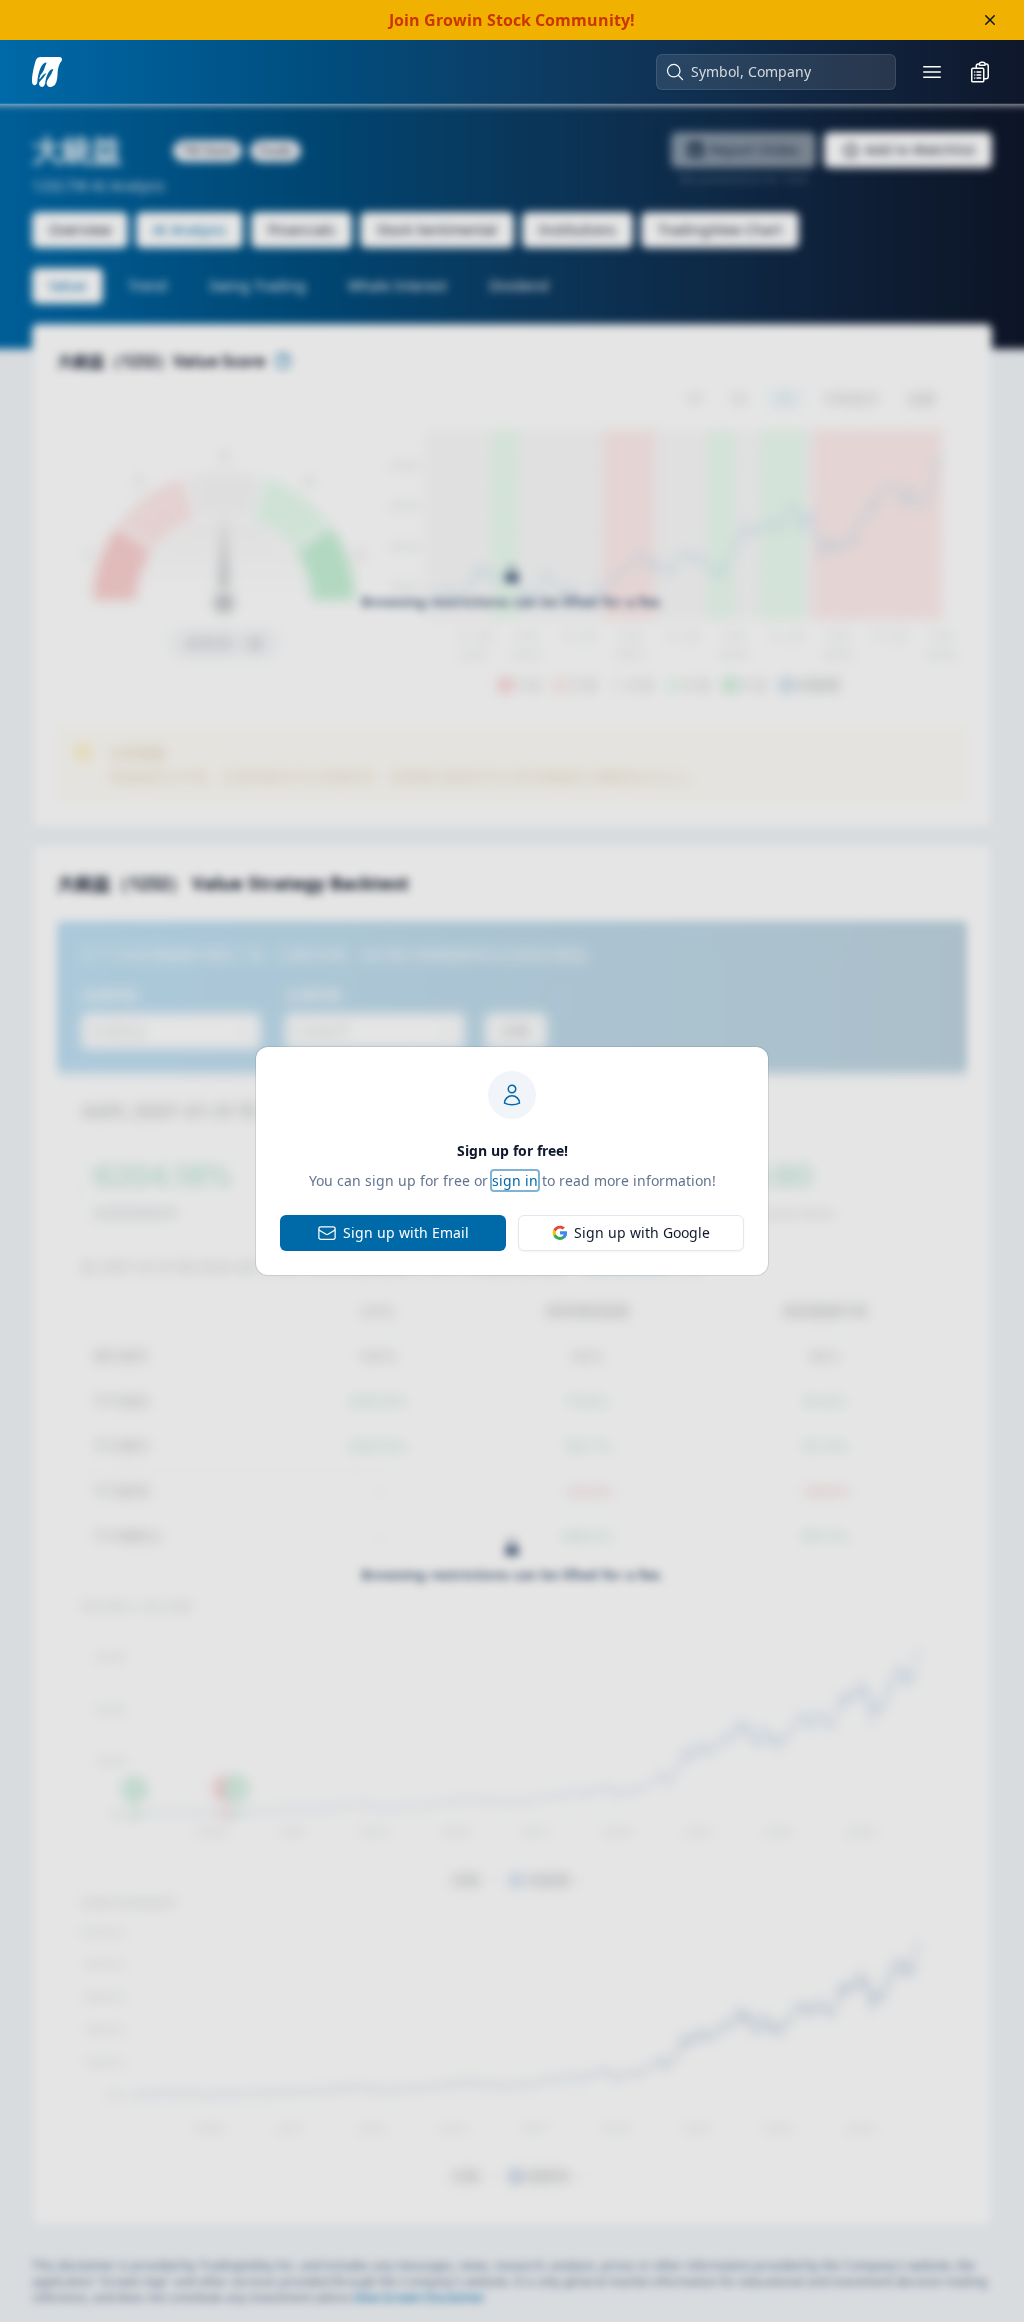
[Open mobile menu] (932, 72)
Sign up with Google (642, 1232)
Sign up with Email (406, 1232)
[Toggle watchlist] (980, 72)
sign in (515, 1180)
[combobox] (786, 72)
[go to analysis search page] (47, 72)
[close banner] (990, 20)
